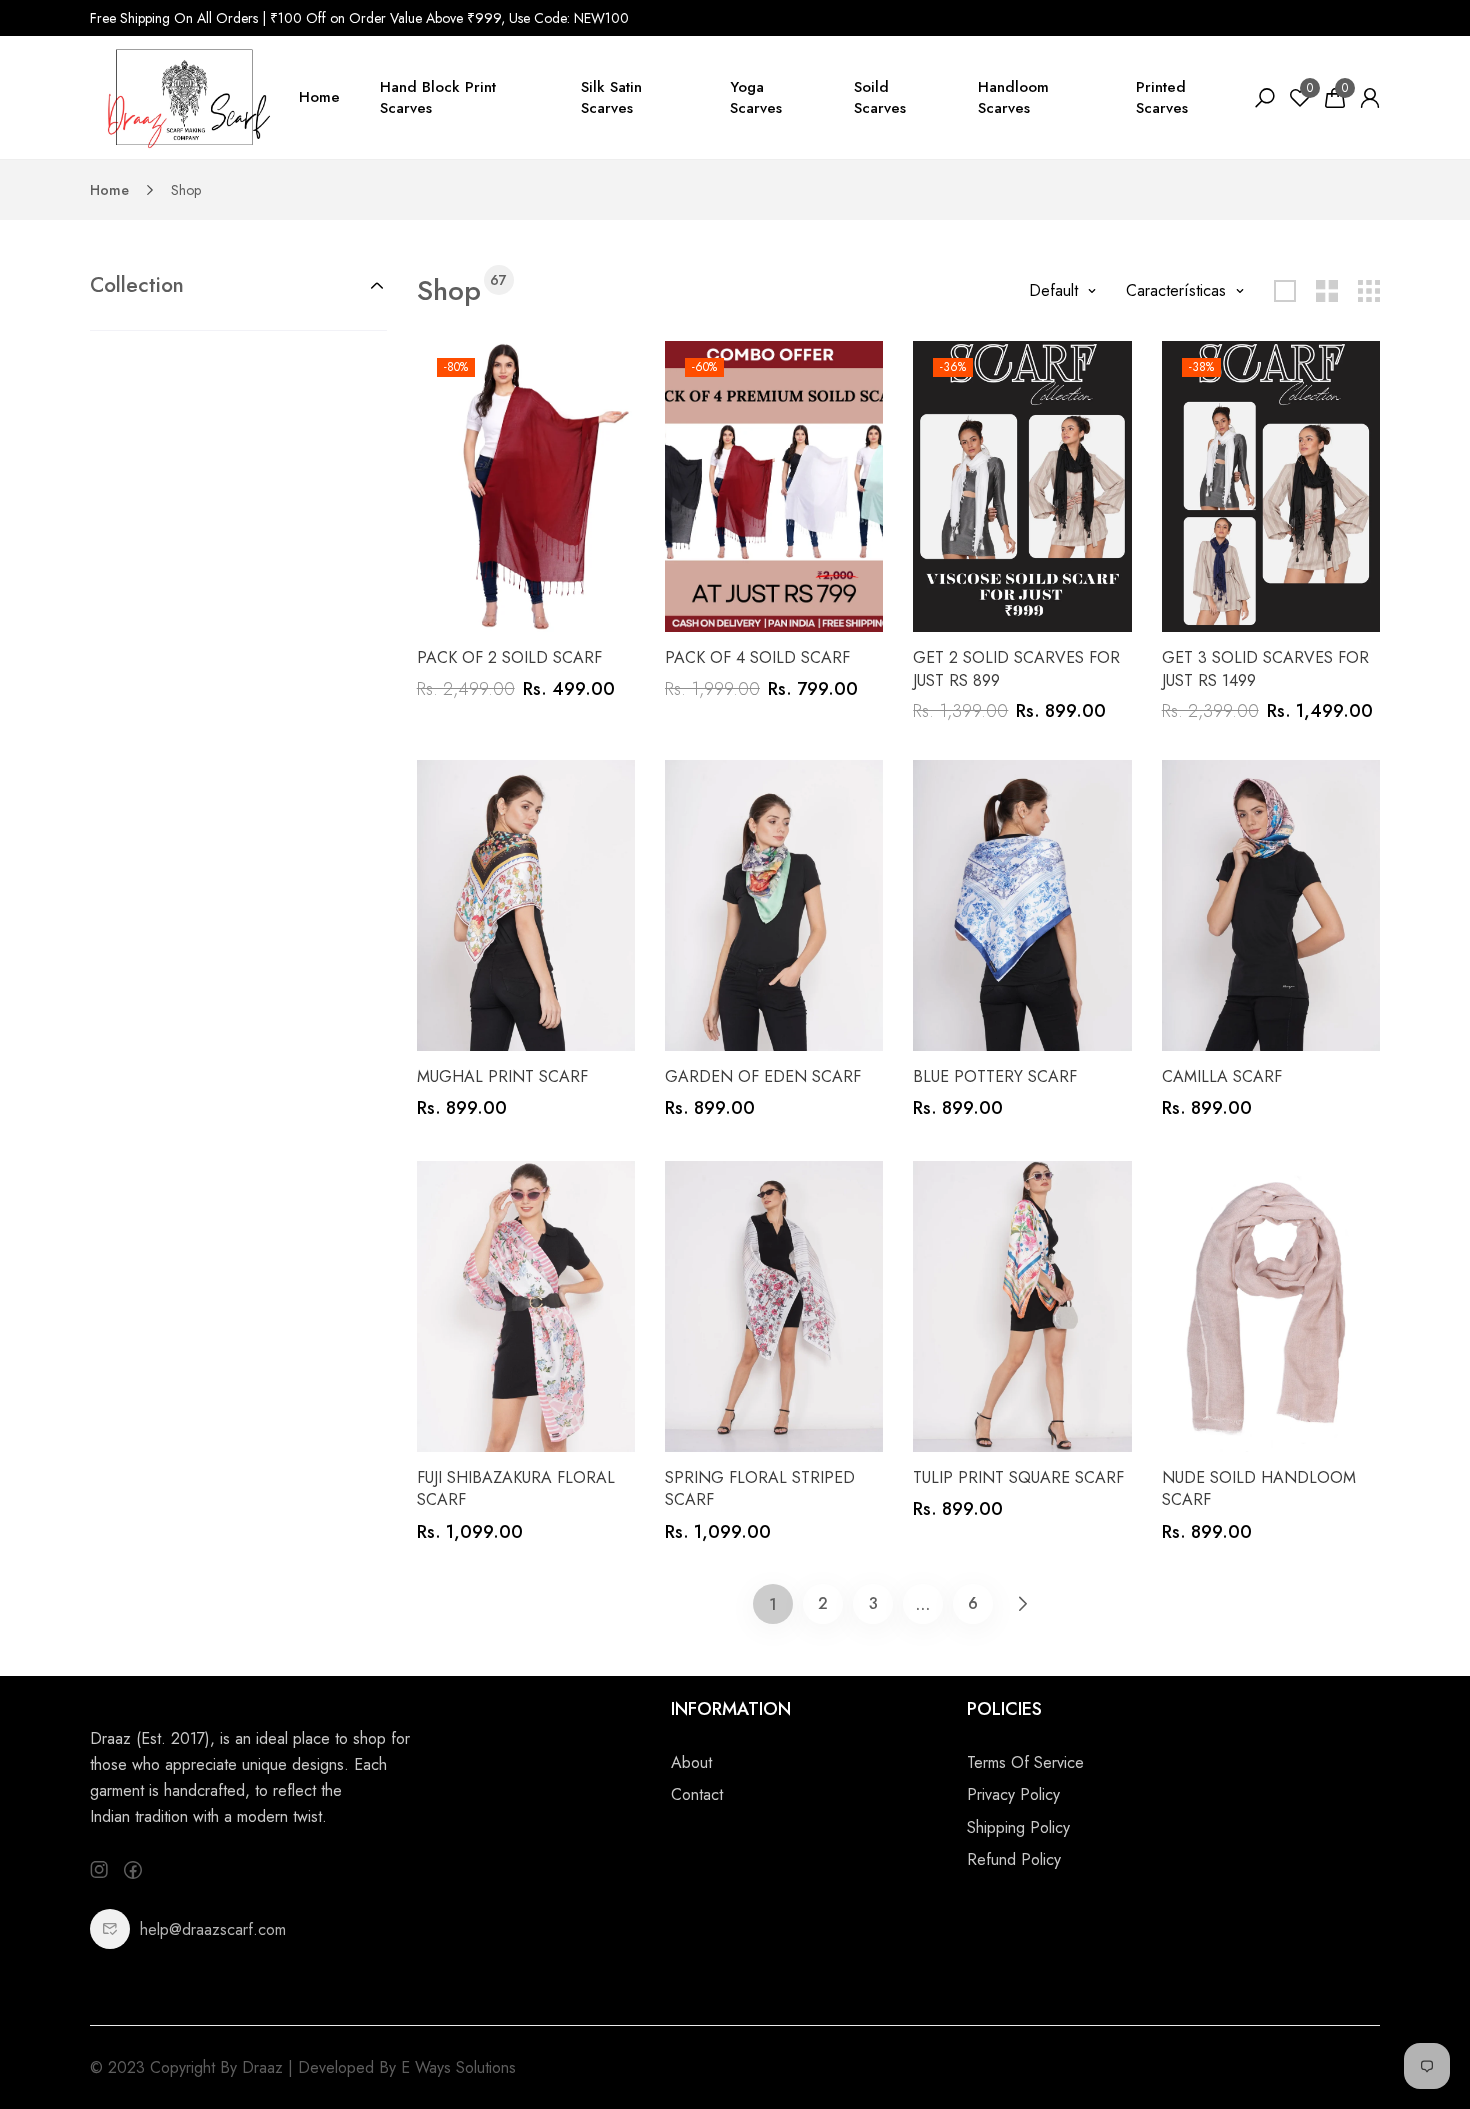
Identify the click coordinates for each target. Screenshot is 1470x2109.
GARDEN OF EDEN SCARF (763, 1076)
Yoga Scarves (756, 97)
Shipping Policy (1018, 1827)
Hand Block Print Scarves (438, 97)
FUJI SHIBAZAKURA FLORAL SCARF (516, 1488)
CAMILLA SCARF (1222, 1076)
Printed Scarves (1162, 97)
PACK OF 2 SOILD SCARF (509, 657)
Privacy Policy (1013, 1794)
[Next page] (1023, 1604)
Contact (697, 1794)
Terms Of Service (1025, 1762)
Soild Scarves (880, 97)
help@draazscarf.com (213, 1929)
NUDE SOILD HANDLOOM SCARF (1259, 1488)
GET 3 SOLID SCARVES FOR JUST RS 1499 (1265, 668)
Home (319, 97)
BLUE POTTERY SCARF (995, 1076)
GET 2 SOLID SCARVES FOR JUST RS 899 (1016, 668)
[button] (238, 285)
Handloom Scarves (1013, 97)
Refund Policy (1014, 1859)
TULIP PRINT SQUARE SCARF (1018, 1477)
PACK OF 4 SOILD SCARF (757, 657)
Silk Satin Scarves (611, 97)
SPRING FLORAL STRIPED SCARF (760, 1488)
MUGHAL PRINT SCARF (502, 1076)
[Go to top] (1390, 2029)
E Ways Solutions (458, 2067)
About (691, 1762)
